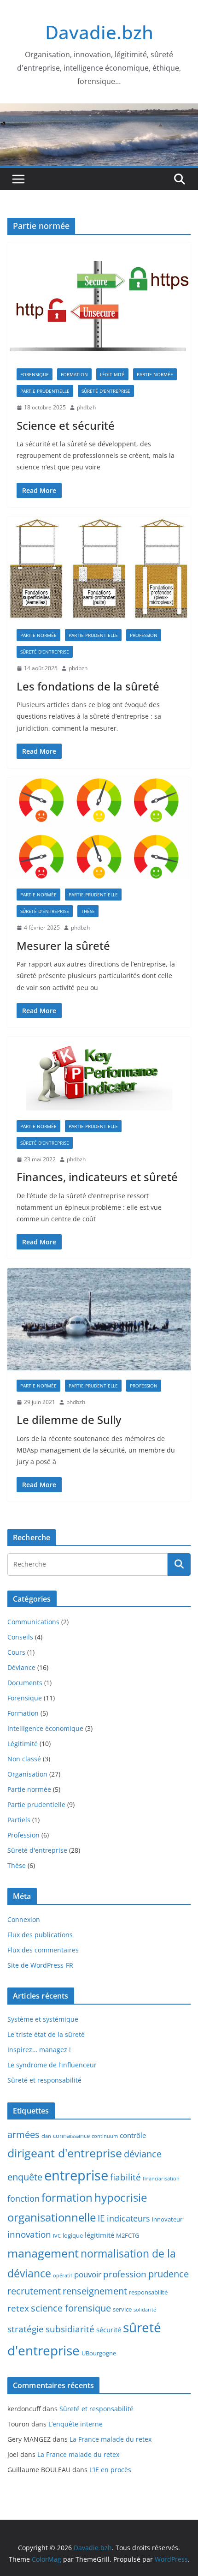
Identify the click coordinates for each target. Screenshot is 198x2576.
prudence (169, 2274)
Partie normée (155, 374)
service (122, 2309)
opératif (63, 2276)
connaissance (71, 2136)
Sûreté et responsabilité (44, 2080)
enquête (25, 2177)
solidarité (145, 2310)
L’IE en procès (110, 2470)
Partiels (19, 1820)
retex (18, 2308)
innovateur (167, 2219)
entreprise (76, 2175)
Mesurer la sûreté (63, 946)
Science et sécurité (66, 425)
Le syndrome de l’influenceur (52, 2065)
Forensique (35, 374)
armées (23, 2135)
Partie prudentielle (45, 391)
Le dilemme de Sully (69, 1420)
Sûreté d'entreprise (106, 391)
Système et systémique (43, 2019)
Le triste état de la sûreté (46, 2034)
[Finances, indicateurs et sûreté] (99, 1074)
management (43, 2253)
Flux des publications (40, 1935)
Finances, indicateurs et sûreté (97, 1177)
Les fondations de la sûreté (88, 686)
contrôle (133, 2135)
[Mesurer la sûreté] (99, 828)
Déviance (21, 1667)
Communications (33, 1622)
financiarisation (161, 2179)
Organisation (27, 1774)
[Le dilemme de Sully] (99, 1319)
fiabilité (125, 2177)
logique (73, 2235)
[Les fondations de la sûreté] (99, 568)
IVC (57, 2236)
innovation (29, 2234)
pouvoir (88, 2274)
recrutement (34, 2291)
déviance (143, 2154)
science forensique (71, 2308)
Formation (74, 374)
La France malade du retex (111, 2439)
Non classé (24, 1759)
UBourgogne (99, 2353)
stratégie (26, 2329)
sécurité (109, 2330)
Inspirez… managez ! (39, 2050)
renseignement (95, 2291)
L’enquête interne (76, 2424)
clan (46, 2136)
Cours (16, 1652)
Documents (25, 1683)
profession (125, 2274)
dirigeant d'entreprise (65, 2153)
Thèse (88, 911)
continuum (105, 2136)
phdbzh (86, 407)
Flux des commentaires (43, 1950)
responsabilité (148, 2292)
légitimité (99, 2235)
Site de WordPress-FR (40, 1965)
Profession (144, 635)
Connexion (24, 1919)
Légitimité (112, 374)
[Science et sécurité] (99, 301)
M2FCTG (128, 2235)
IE (101, 2218)
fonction (23, 2198)
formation (67, 2198)
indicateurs (128, 2218)
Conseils (20, 1637)
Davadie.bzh (99, 32)
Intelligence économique (45, 1728)
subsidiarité (70, 2329)
